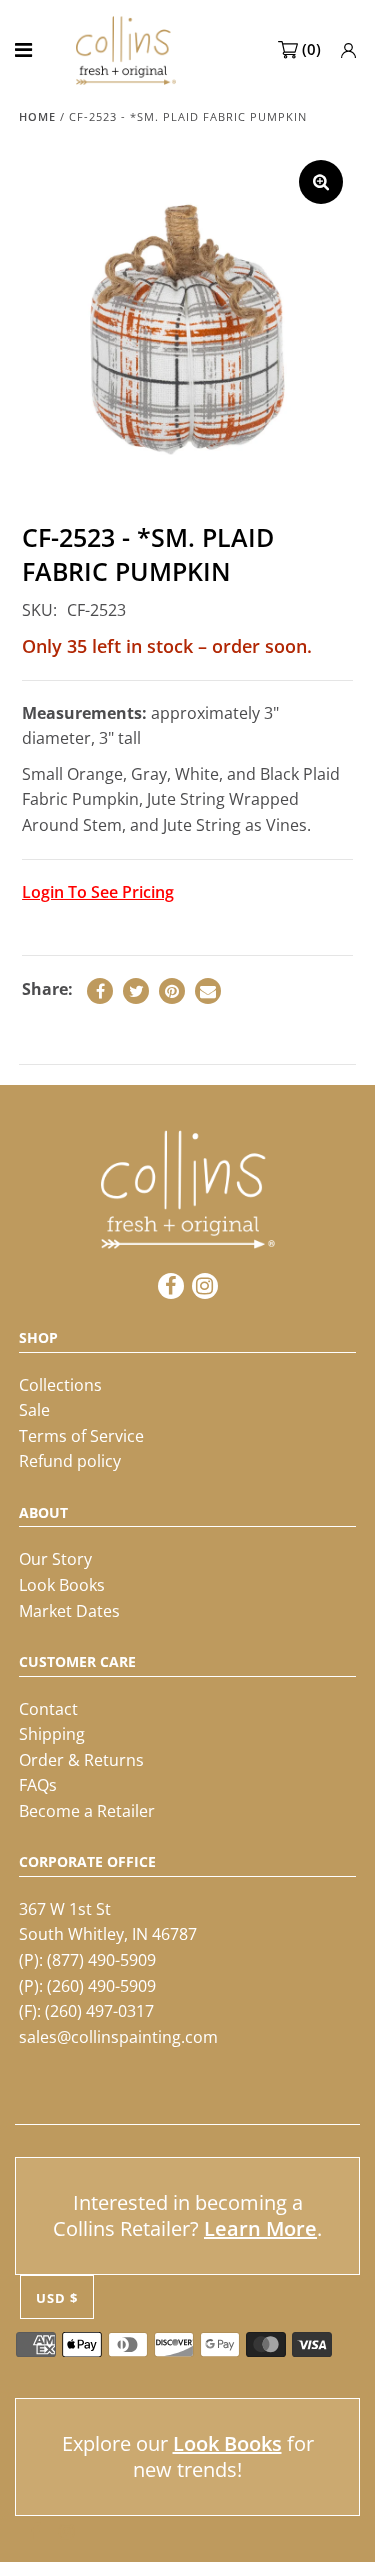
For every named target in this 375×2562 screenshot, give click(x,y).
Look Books (62, 1585)
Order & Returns (81, 1760)
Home (37, 116)
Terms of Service (81, 1436)
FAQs (38, 1785)
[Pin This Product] (172, 991)
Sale (34, 1410)
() (311, 49)
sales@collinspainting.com (118, 2037)
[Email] (208, 991)
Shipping (52, 1734)
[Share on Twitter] (136, 991)
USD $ (57, 2298)
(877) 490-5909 (101, 1960)
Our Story (55, 1559)
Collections (60, 1385)
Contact (48, 1709)
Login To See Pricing (98, 892)
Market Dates (69, 1611)
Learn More (260, 2228)
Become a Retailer (87, 1811)
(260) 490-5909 (101, 1986)
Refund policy (70, 1461)
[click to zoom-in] (321, 182)
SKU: (39, 610)
